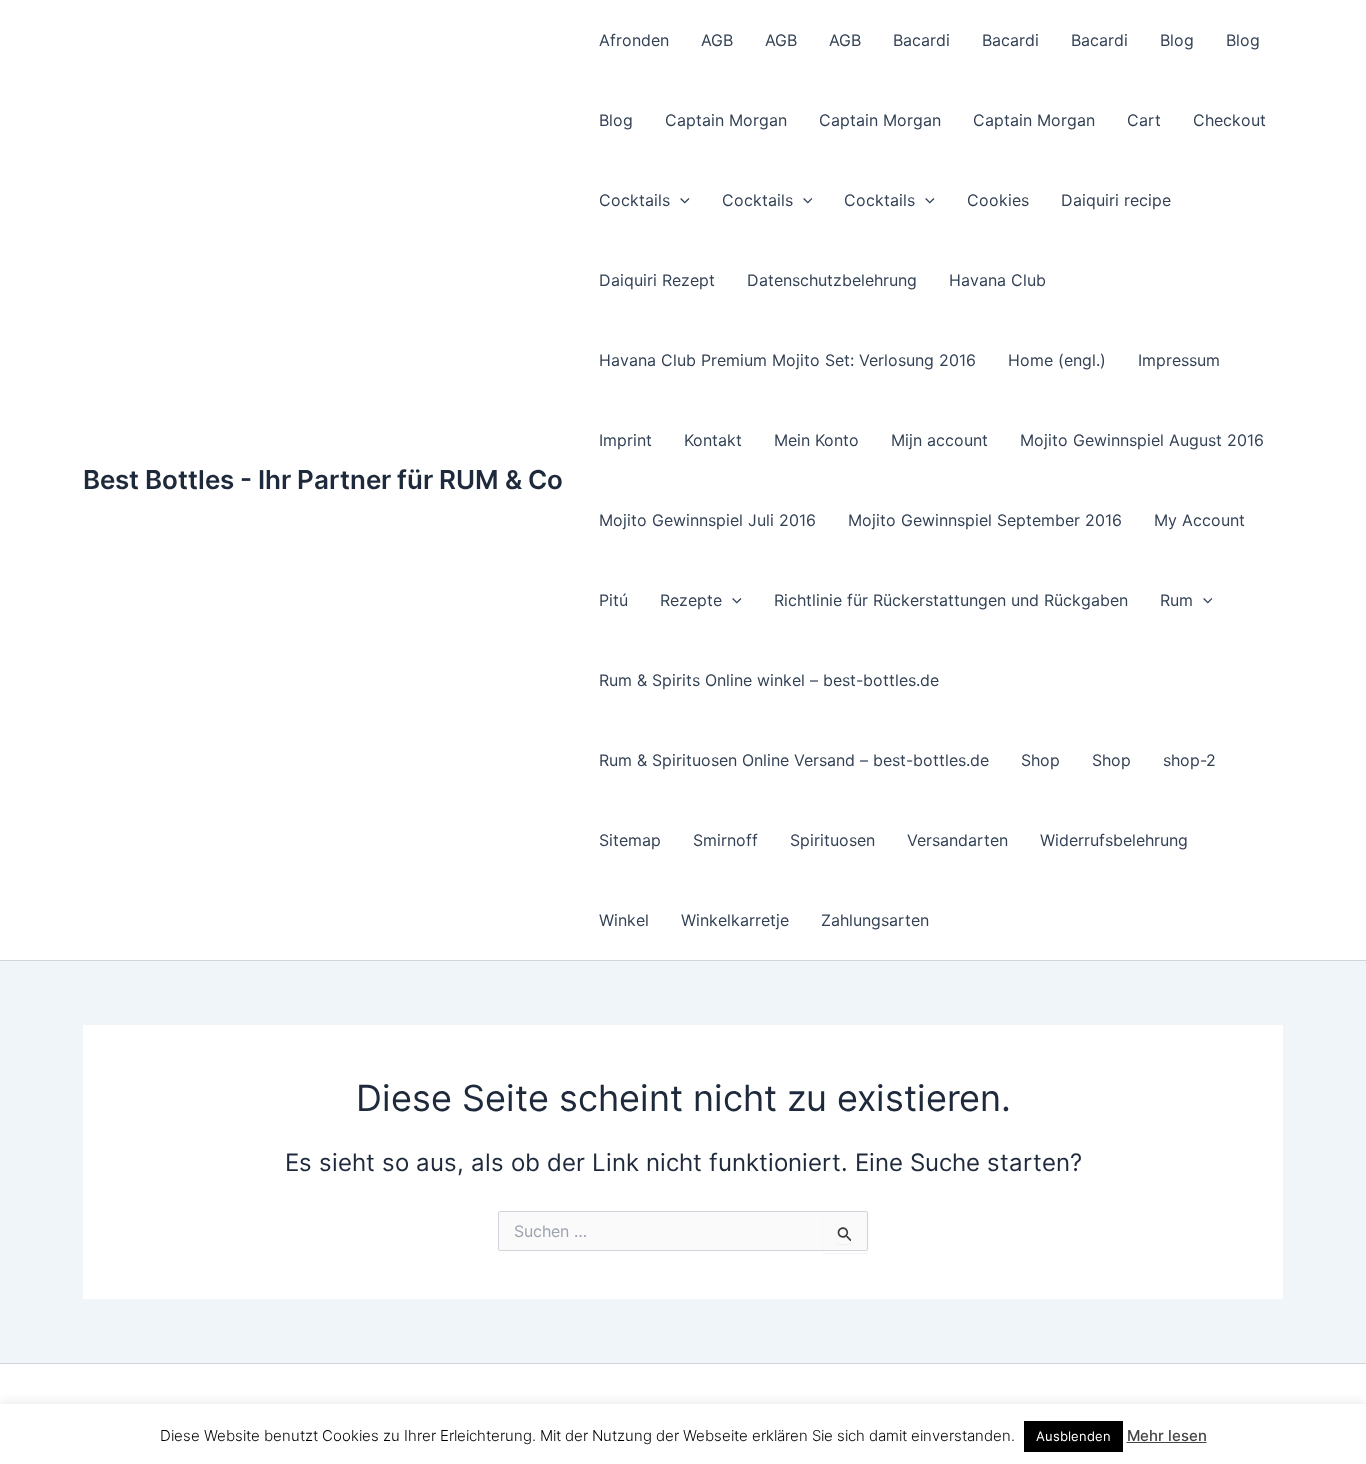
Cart (1144, 120)
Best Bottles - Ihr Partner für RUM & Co (323, 479)
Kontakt (713, 440)
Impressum (1179, 360)
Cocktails (634, 200)
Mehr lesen (1167, 1435)
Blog (1177, 40)
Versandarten (957, 840)
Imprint (625, 440)
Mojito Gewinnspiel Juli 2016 (707, 520)
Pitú (613, 600)
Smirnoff (725, 840)
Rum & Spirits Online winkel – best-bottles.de (769, 680)
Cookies (998, 200)
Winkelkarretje (735, 920)
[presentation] (680, 200)
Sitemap (630, 840)
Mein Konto (816, 440)
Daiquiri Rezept (657, 280)
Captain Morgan (726, 120)
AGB (717, 40)
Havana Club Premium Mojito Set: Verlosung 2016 (787, 360)
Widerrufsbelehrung (1114, 840)
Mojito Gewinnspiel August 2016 (1142, 440)
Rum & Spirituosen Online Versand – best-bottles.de (794, 760)
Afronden (634, 40)
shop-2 (1189, 760)
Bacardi (921, 40)
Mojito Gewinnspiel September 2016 (985, 520)
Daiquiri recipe (1116, 200)
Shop (1040, 760)
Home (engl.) (1057, 360)
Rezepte (691, 600)
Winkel (624, 920)
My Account (1199, 520)
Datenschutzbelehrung (832, 280)
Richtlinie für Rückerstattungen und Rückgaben (951, 600)
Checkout (1229, 120)
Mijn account (939, 440)
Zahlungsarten (875, 920)
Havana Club (997, 280)
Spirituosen (832, 840)
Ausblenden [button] (1073, 1436)
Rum (1176, 600)
